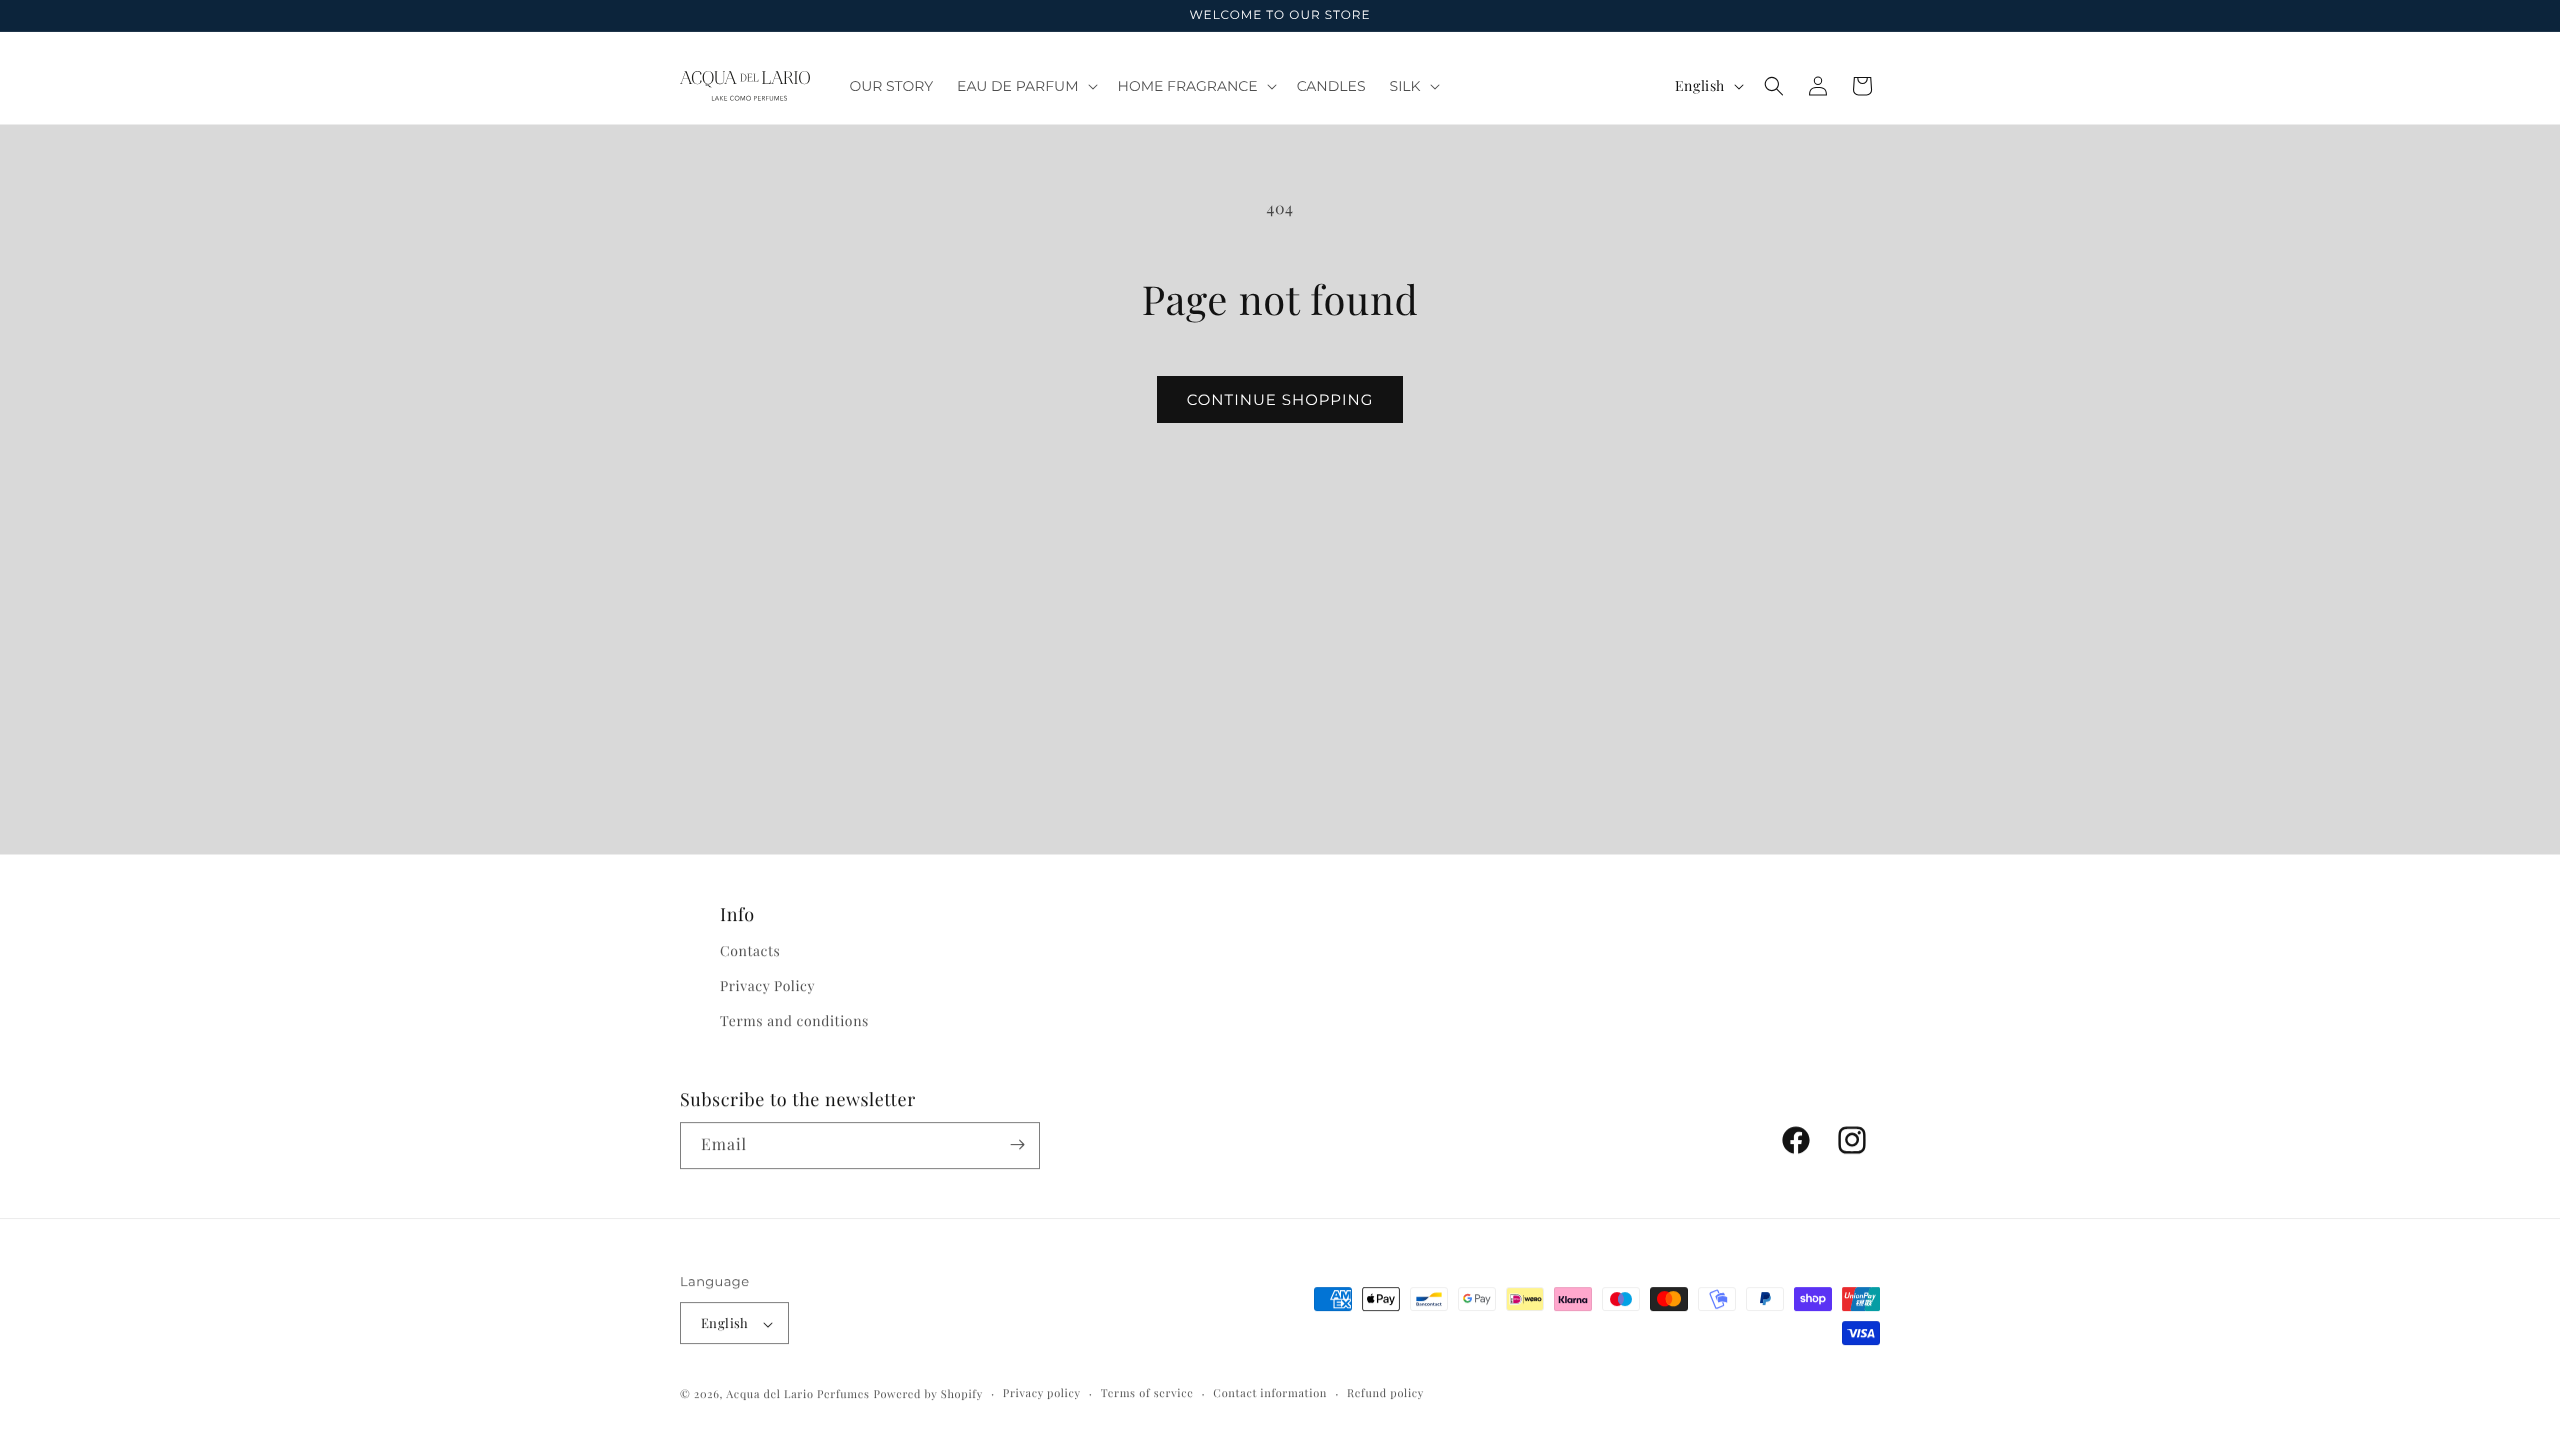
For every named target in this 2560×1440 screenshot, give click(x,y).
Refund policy (1385, 1392)
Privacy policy (1042, 1392)
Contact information (1270, 1392)
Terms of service (1147, 1392)
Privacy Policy (767, 984)
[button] (1025, 86)
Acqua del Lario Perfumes (797, 1393)
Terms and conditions (794, 1020)
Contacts (750, 949)
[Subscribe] (1017, 1144)
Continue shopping (1280, 399)
